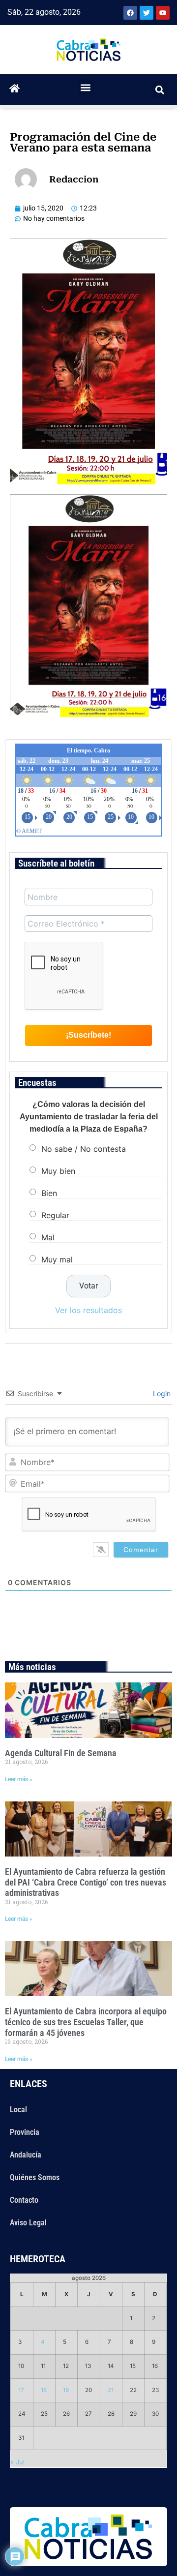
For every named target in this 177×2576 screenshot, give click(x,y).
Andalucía (26, 2155)
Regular (55, 1215)
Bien (49, 1193)
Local (18, 2110)
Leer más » (19, 1779)
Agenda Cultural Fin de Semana (61, 1753)
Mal (48, 1237)
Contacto (24, 2200)
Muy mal (57, 1259)
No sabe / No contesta (84, 1149)
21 (111, 2390)
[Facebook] (130, 13)
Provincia (25, 2132)
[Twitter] (147, 13)
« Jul (17, 2462)
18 (44, 2390)
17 (21, 2390)
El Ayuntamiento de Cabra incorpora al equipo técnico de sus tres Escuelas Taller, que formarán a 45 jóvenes (86, 2022)
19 (66, 2390)
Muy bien (58, 1171)
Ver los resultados (88, 1310)
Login (161, 1393)
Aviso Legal (28, 2223)
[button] (86, 87)
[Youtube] (163, 13)
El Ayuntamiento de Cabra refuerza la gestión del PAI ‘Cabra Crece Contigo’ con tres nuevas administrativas (86, 1882)
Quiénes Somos (35, 2177)
